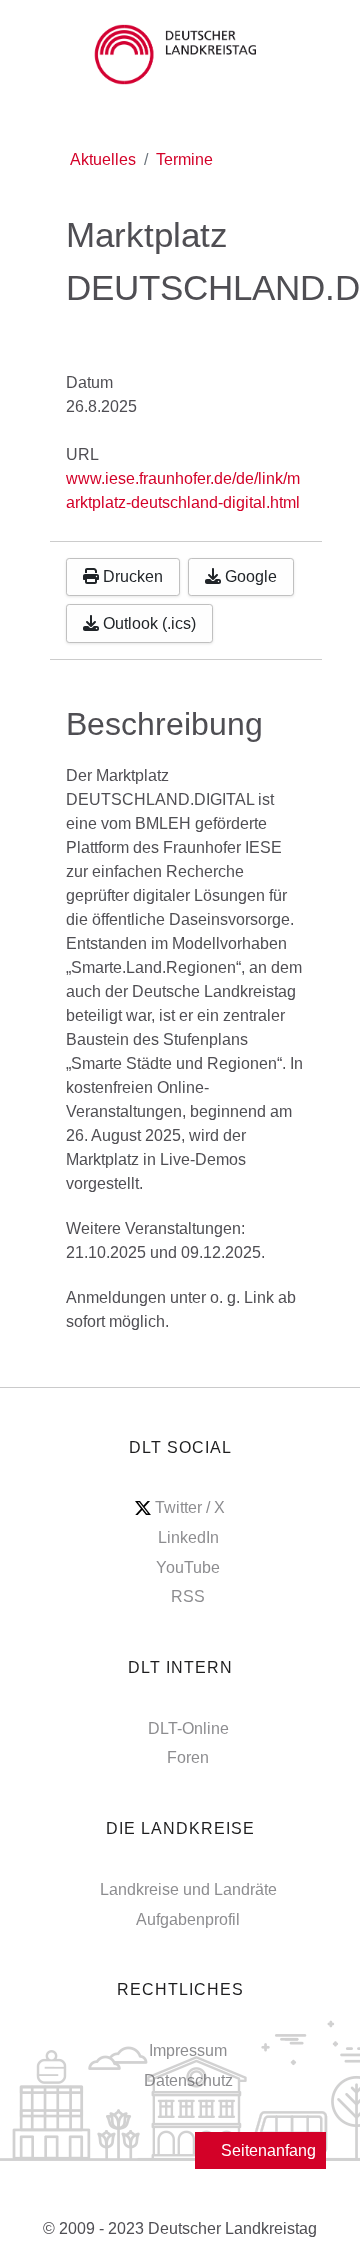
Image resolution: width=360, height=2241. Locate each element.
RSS (188, 1596)
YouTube (188, 1567)
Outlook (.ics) (147, 623)
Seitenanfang (266, 2150)
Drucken (131, 576)
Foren (188, 1757)
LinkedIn (188, 1537)
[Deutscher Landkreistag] (180, 54)
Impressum (188, 2050)
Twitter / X (190, 1507)
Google (249, 576)
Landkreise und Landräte (188, 1889)
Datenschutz (188, 2080)
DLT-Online (188, 1728)
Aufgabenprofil (188, 1919)
